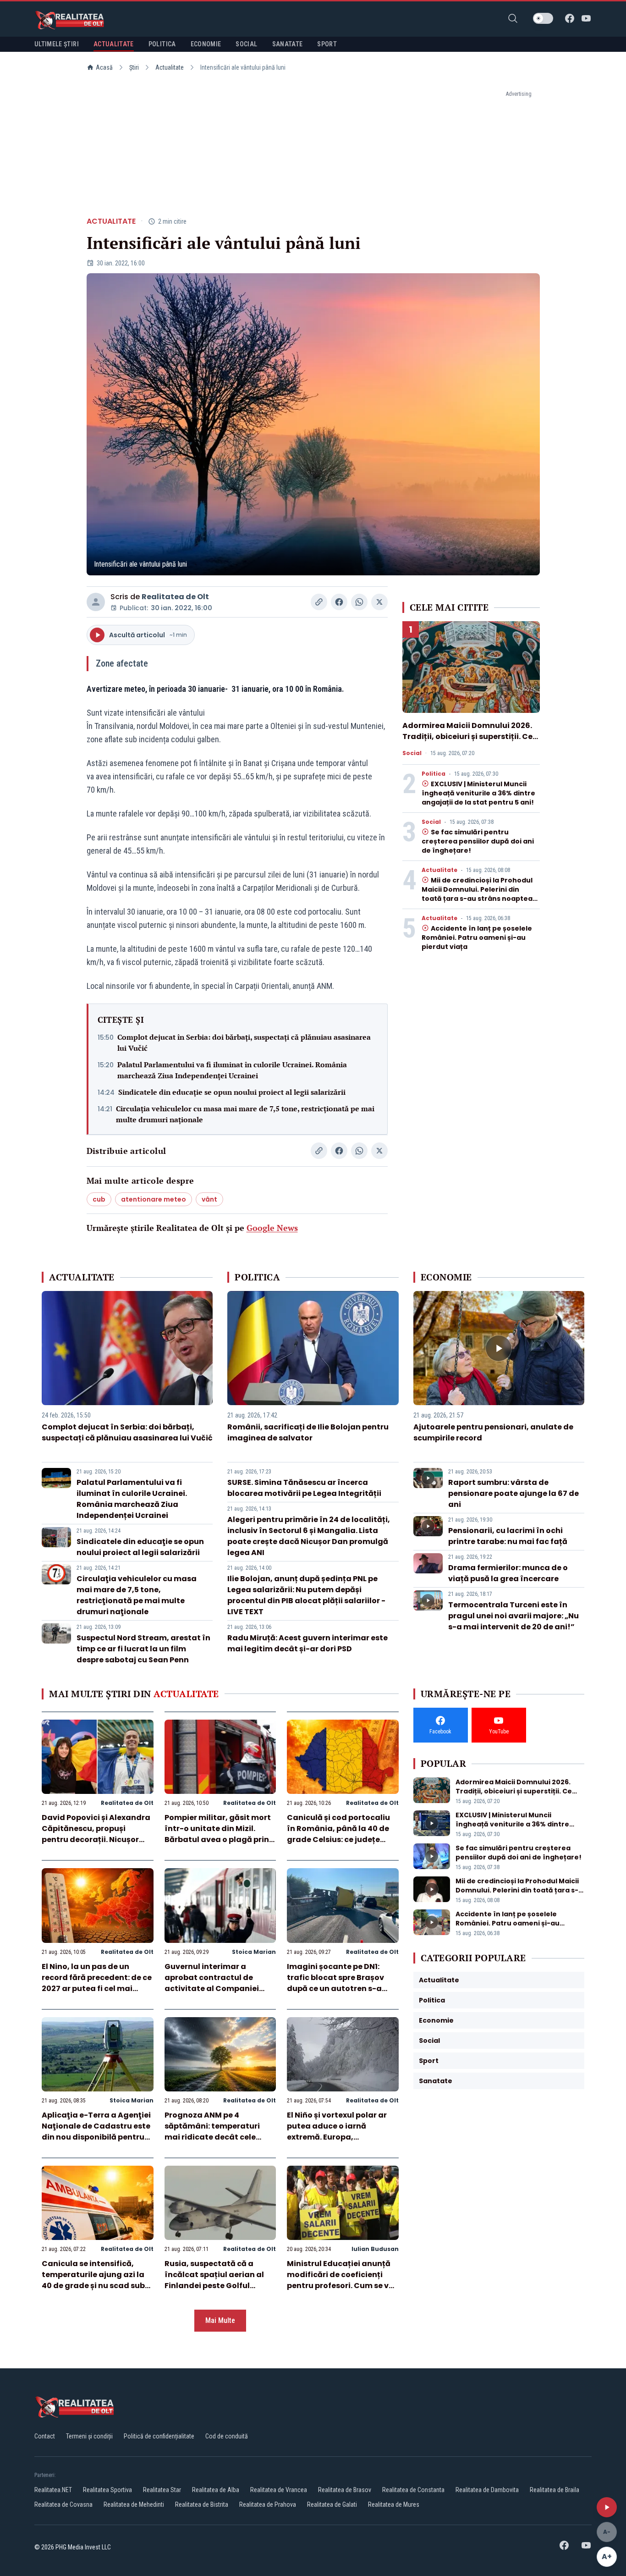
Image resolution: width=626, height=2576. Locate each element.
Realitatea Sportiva (107, 2490)
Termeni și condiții (89, 2436)
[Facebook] (570, 18)
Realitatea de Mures (394, 2504)
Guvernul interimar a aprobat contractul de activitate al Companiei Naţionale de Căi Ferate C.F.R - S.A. (212, 1989)
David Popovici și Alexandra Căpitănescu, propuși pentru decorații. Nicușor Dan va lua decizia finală (96, 1834)
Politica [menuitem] (162, 44)
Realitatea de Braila (555, 2490)
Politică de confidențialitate (159, 2436)
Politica (434, 774)
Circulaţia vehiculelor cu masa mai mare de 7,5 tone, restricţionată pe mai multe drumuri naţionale (245, 1114)
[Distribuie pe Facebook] (339, 602)
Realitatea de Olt (175, 597)
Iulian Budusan (375, 2249)
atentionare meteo (154, 1199)
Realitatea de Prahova (268, 2504)
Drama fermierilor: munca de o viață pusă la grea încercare (508, 1573)
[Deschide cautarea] (513, 18)
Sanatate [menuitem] (288, 44)
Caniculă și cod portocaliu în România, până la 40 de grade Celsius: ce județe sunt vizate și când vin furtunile (338, 1840)
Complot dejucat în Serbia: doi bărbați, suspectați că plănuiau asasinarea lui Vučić (244, 1043)
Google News (272, 1228)
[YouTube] (586, 18)
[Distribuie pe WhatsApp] (359, 602)
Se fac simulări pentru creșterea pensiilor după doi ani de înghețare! (478, 841)
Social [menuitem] (246, 44)
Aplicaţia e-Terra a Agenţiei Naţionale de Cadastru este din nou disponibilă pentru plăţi (96, 2132)
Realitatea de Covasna (63, 2504)
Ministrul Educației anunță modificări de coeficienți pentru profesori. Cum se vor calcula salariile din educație (342, 2286)
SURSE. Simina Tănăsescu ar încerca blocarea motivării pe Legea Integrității (304, 1488)
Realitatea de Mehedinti (134, 2504)
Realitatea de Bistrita (202, 2504)
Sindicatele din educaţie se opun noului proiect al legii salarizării (232, 1092)
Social (412, 753)
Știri (134, 67)
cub (99, 1199)
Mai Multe (220, 2320)
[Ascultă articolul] (607, 2507)
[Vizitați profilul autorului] (96, 602)
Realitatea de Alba (216, 2490)
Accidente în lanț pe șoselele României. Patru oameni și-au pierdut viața (477, 938)
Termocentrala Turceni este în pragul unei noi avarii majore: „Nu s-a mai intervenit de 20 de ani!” (513, 1616)
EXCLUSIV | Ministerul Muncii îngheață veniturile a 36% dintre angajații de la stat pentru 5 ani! (478, 793)
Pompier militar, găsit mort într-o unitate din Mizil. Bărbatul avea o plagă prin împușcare (218, 1834)
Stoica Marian (254, 1952)
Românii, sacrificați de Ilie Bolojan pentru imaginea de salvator (308, 1432)
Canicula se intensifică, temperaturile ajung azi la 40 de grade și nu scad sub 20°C (93, 2280)
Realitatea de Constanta (413, 2490)
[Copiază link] (319, 602)
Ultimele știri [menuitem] (57, 44)
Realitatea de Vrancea (279, 2490)
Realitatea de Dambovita (487, 2490)
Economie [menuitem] (206, 44)
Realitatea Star (162, 2490)
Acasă (104, 67)
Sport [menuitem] (327, 44)
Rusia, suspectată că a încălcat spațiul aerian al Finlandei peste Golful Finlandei (214, 2280)
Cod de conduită (227, 2436)
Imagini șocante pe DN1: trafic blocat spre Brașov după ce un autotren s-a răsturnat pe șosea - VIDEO (339, 1983)
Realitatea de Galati (332, 2504)
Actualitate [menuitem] (114, 44)
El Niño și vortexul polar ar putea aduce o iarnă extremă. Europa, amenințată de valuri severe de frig (342, 2137)
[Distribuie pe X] (379, 602)
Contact (45, 2436)
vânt (209, 1199)
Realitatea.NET (53, 2490)
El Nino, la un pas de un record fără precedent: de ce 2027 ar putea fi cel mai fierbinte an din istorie (97, 1983)
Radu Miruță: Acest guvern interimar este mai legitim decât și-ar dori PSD (308, 1643)
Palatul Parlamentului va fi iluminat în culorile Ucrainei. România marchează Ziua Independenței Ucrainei (232, 1070)
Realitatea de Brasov (345, 2490)
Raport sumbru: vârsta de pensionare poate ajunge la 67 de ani (513, 1493)
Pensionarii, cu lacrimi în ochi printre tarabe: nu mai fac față (508, 1536)
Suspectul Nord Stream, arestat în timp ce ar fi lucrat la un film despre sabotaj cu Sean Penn (143, 1649)
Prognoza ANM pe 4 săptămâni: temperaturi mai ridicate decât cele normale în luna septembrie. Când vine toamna (220, 2137)
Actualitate (170, 67)
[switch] (543, 18)
